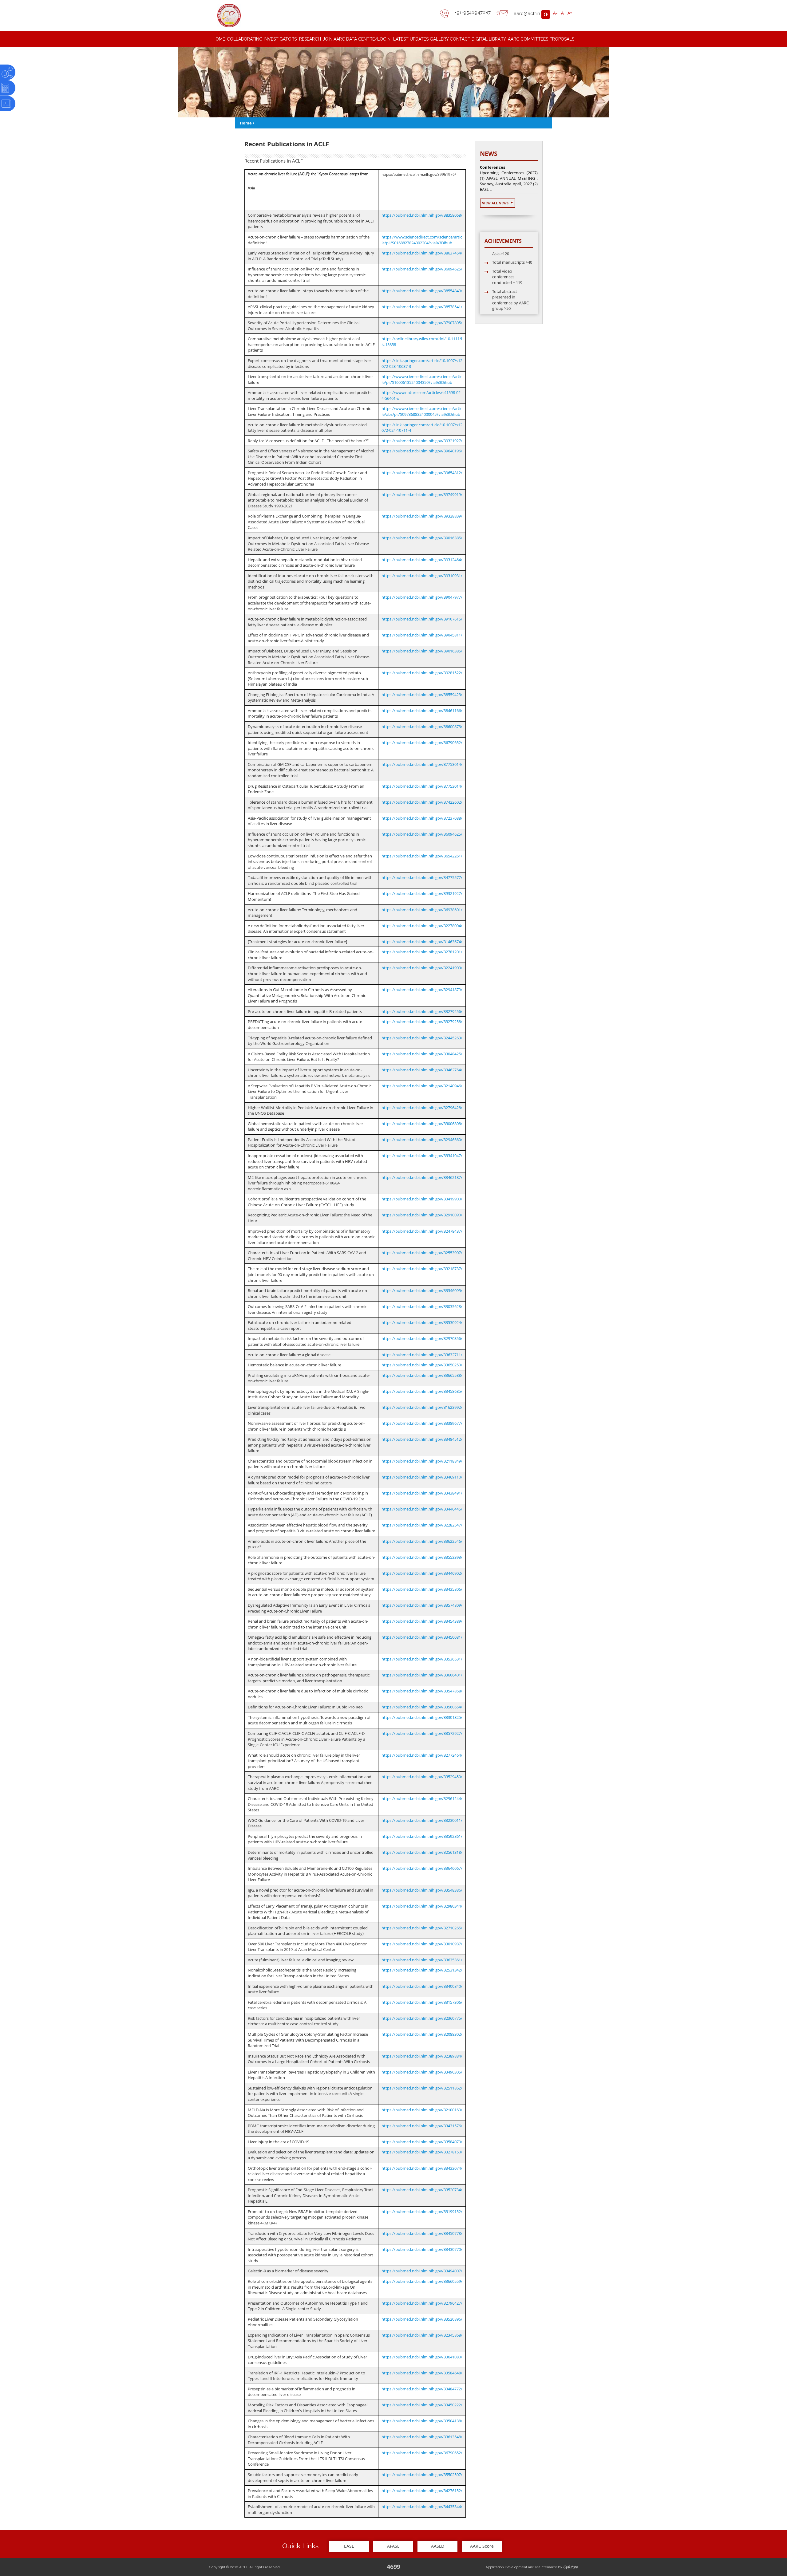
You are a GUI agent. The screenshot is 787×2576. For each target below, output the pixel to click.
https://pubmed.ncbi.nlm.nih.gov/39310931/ (422, 576)
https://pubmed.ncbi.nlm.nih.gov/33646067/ (422, 1868)
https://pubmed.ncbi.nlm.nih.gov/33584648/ (422, 2373)
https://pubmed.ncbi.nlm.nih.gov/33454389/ (422, 1621)
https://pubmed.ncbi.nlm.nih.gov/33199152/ (422, 2212)
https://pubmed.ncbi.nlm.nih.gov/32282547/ (422, 1525)
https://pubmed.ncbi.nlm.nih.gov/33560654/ (422, 1707)
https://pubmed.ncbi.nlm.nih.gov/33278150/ (422, 2152)
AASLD (438, 2546)
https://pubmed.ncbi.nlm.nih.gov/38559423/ (422, 695)
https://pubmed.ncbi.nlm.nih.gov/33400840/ (422, 1986)
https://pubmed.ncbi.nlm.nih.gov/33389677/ (422, 1423)
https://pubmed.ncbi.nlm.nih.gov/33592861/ (422, 1836)
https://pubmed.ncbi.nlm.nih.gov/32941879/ (422, 990)
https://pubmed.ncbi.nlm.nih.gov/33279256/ (422, 1011)
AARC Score (482, 2546)
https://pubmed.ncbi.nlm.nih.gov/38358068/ (422, 215)
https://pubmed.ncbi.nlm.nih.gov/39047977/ (422, 597)
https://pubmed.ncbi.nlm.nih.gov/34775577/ (422, 877)
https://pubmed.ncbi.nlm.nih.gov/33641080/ (422, 2357)
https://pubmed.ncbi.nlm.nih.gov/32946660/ (422, 1140)
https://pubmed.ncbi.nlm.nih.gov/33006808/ (422, 1124)
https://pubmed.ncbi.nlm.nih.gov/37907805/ (422, 323)
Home (246, 123)
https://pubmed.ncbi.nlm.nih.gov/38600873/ (422, 727)
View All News (496, 203)
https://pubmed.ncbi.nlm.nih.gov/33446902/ (422, 1573)
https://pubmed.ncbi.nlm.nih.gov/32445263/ (422, 1038)
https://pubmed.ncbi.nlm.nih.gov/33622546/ (422, 1541)
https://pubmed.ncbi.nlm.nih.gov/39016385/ (422, 538)
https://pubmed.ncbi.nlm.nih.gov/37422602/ (422, 802)
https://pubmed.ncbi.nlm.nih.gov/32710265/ (422, 1928)
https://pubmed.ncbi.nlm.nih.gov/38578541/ (422, 307)
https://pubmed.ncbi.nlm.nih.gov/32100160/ (422, 2110)
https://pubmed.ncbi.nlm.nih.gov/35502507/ (422, 2475)
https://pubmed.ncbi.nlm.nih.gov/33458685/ (422, 1391)
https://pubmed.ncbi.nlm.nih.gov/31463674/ (422, 942)
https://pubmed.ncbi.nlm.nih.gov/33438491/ (422, 1493)
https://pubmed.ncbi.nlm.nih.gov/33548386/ (422, 1890)
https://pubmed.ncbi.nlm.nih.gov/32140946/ (422, 1086)
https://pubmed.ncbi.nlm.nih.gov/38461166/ (422, 711)
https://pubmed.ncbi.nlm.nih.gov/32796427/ (422, 2303)
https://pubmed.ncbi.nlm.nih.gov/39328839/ (422, 516)
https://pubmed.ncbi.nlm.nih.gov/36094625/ (422, 269)
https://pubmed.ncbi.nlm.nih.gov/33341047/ (422, 1156)
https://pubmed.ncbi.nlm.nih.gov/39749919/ (422, 494)
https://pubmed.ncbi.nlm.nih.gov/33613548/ (422, 2437)
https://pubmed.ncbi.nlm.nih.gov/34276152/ (422, 2491)
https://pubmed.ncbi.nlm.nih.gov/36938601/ (422, 910)
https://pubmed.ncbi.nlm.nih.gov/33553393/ (422, 1557)
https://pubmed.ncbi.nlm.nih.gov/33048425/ (422, 1054)
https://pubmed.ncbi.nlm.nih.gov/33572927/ (422, 1733)
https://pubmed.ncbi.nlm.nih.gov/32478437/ (422, 1231)
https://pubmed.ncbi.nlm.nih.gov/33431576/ (422, 2126)
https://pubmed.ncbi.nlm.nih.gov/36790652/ (422, 742)
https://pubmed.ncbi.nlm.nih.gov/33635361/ (422, 1960)
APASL (393, 2546)
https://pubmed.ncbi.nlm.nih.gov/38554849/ (422, 291)
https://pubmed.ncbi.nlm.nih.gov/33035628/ (422, 1306)
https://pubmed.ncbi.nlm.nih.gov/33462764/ (422, 1070)
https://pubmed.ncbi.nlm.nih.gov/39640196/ (422, 451)
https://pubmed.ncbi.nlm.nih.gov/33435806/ (422, 1589)
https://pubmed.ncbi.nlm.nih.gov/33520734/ (422, 2190)
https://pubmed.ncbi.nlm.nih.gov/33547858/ (422, 1691)
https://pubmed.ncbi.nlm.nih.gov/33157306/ (422, 2002)
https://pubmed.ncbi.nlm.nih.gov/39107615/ (422, 619)
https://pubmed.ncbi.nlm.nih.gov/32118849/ (422, 1461)
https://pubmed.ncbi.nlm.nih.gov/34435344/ (422, 2507)
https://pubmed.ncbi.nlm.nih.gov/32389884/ (422, 2056)
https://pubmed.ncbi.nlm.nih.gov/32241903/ (422, 968)
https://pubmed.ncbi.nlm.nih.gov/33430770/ (422, 2249)
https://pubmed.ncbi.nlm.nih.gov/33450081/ (422, 1637)
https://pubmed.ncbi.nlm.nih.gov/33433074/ (422, 2168)
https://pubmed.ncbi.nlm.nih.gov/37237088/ (422, 818)
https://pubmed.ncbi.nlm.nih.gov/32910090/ (422, 1215)
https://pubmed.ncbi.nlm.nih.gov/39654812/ (422, 473)
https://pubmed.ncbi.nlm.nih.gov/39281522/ (422, 673)
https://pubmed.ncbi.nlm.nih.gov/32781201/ (422, 952)
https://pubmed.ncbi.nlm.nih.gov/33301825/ (422, 1717)
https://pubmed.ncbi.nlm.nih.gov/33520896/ (422, 2319)
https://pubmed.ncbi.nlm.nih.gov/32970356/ (422, 1338)
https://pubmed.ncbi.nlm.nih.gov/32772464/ (422, 1755)
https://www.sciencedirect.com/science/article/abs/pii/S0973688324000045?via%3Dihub (422, 411)
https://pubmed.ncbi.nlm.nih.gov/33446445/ (422, 1509)
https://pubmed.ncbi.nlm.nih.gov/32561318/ (422, 1852)
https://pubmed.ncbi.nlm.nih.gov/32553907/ (422, 1253)
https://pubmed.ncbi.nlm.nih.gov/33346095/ (422, 1290)
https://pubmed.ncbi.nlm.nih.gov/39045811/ (422, 635)
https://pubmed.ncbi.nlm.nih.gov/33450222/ (422, 2405)
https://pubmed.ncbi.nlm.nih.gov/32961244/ (422, 1798)
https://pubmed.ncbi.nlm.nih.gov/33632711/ (422, 1355)
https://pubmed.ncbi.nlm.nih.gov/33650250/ (422, 1365)
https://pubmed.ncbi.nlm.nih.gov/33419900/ (422, 1199)
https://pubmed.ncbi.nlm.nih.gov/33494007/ (422, 2271)
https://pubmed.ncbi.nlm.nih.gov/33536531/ (422, 1659)
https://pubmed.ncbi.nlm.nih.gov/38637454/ (422, 253)
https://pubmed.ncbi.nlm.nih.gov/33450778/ (422, 2233)
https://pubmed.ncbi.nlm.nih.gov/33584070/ (422, 2142)
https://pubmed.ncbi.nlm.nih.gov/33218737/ (422, 1269)
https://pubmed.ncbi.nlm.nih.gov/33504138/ (422, 2421)
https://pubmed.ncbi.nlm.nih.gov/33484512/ (422, 1439)
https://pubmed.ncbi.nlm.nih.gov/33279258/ (422, 1022)
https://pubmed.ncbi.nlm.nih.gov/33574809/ (422, 1605)
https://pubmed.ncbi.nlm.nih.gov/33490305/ (422, 2072)
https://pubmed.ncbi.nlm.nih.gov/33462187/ (422, 1177)
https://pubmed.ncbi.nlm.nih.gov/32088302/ (422, 2034)
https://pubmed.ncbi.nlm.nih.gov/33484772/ (422, 2389)
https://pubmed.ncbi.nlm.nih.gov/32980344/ (422, 1906)
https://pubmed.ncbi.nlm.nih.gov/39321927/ (422, 441)
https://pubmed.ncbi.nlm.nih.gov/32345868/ (422, 2335)
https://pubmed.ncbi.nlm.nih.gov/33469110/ (422, 1477)
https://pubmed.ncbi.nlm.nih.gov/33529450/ (422, 1777)
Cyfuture (571, 2567)
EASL (349, 2546)
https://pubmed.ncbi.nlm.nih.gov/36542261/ (422, 856)
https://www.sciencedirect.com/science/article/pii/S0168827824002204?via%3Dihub (422, 240)
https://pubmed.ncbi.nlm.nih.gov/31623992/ (422, 1407)
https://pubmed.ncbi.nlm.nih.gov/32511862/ (422, 2088)
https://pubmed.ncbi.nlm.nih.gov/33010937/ (422, 1944)
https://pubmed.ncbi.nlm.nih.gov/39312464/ (422, 560)
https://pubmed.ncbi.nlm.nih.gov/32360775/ (422, 2018)
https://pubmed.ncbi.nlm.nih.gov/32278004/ (422, 926)
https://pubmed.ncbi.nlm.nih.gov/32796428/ (422, 1108)
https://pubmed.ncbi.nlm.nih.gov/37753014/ (422, 764)
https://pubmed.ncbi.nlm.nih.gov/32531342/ (422, 1970)
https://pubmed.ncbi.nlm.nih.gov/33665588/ (422, 1375)
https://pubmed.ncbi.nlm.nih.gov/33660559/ (422, 2281)
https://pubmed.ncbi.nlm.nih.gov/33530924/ (422, 1322)
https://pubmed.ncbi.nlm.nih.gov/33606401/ (422, 1675)
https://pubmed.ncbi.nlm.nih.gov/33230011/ (422, 1820)
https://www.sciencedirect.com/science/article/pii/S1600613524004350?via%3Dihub (422, 379)
